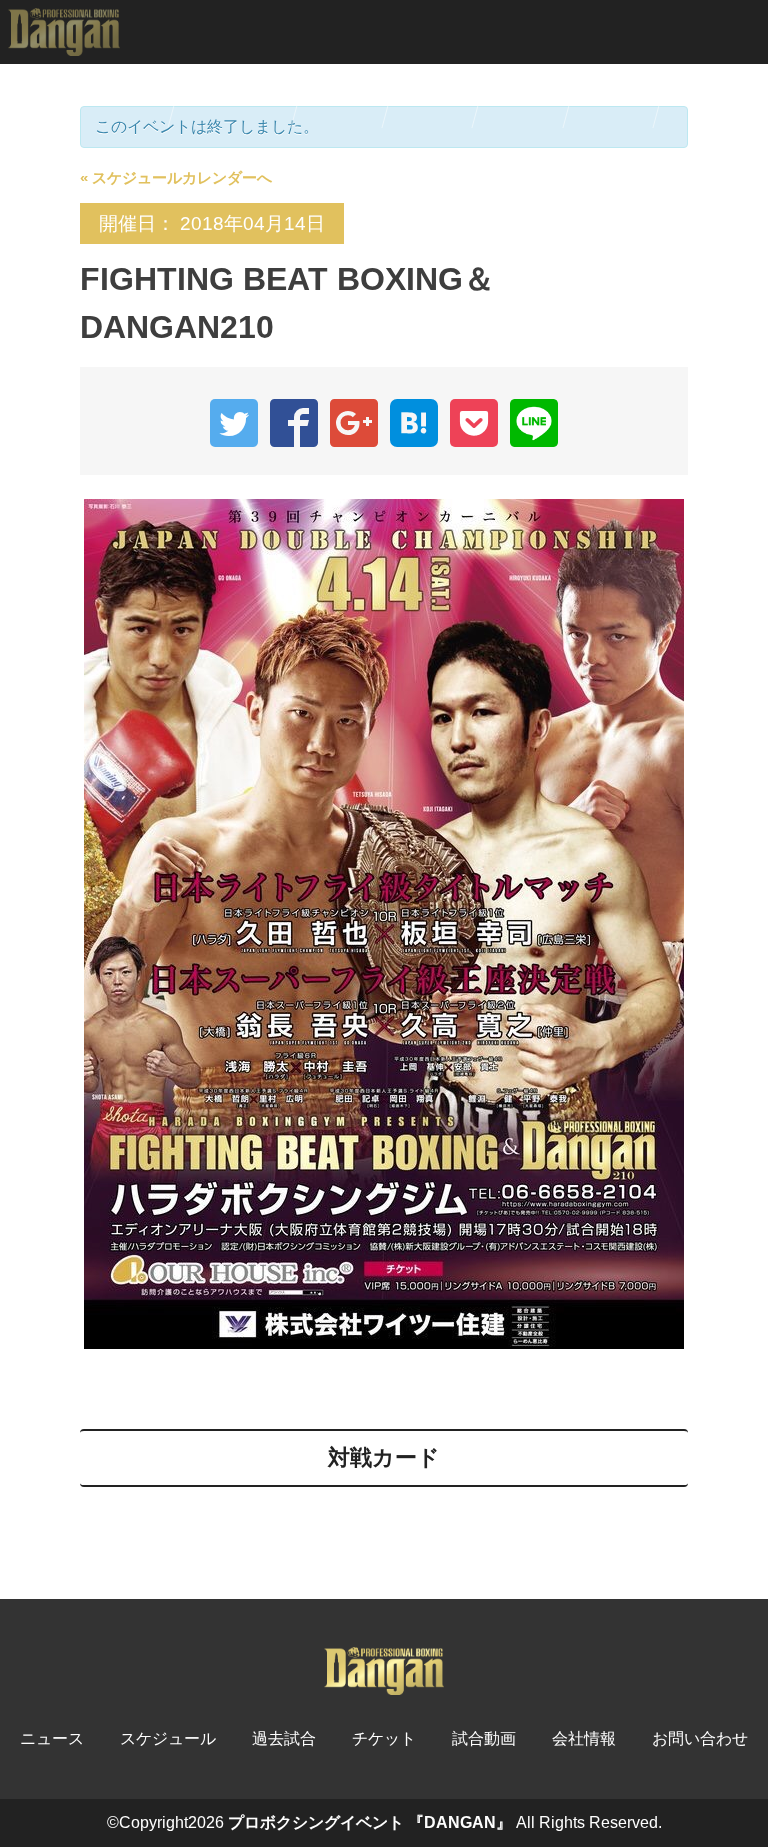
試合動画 (526, 95)
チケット (345, 95)
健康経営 (616, 95)
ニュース (131, 95)
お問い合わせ (700, 1738)
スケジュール (238, 95)
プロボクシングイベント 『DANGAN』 (370, 1822)
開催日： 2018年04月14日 (212, 223)
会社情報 (584, 1738)
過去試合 (435, 95)
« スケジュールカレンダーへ (176, 177)
